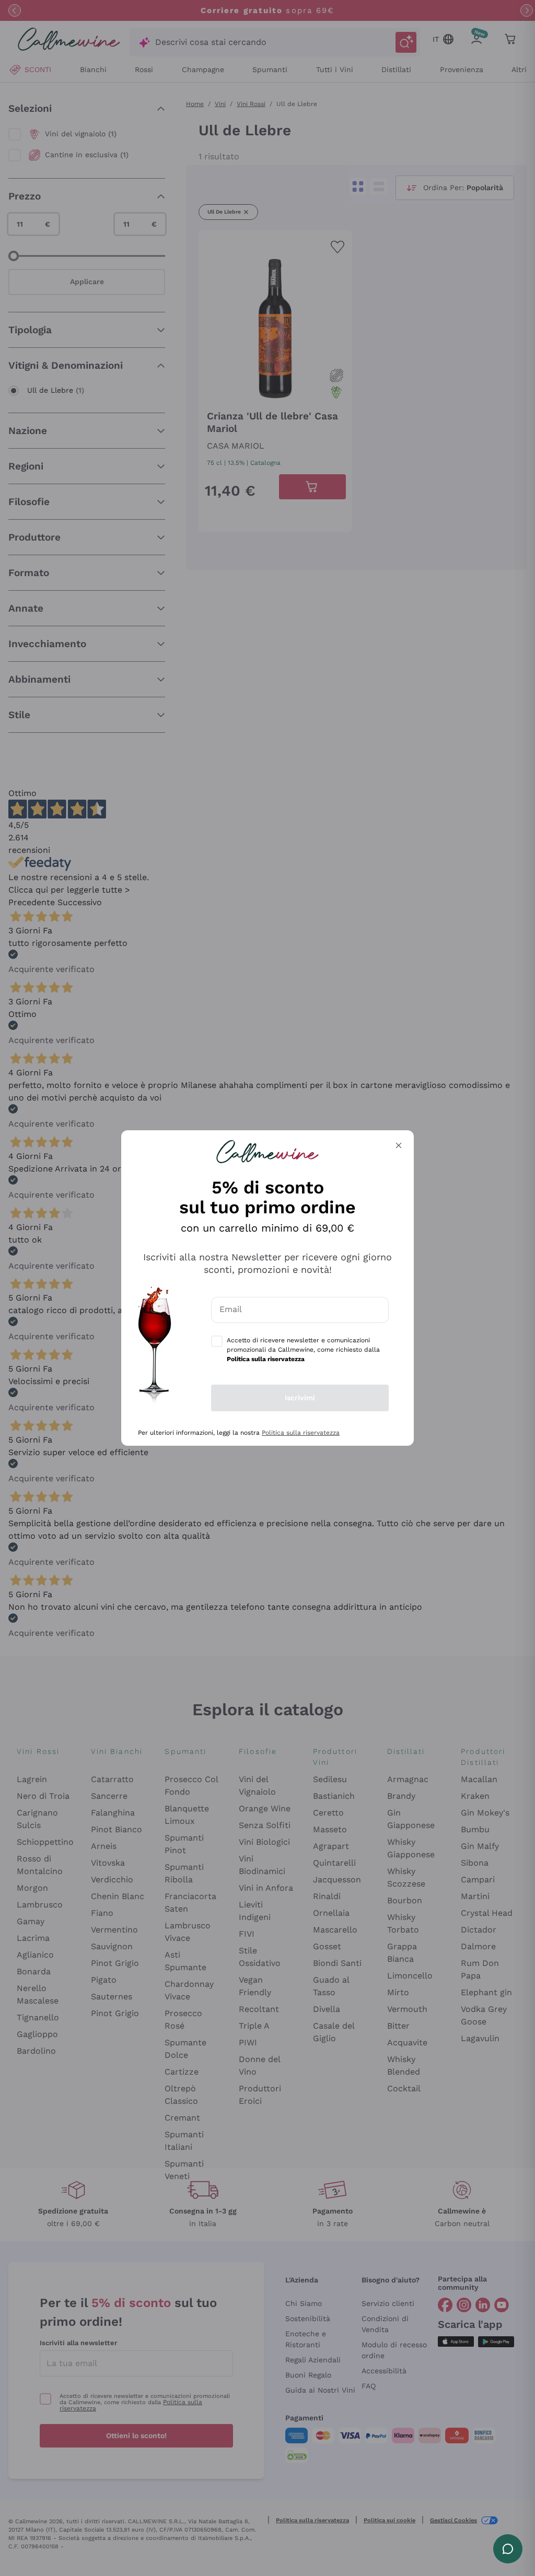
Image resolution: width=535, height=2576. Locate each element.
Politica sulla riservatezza (301, 1433)
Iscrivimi (300, 1398)
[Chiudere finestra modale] (399, 1145)
